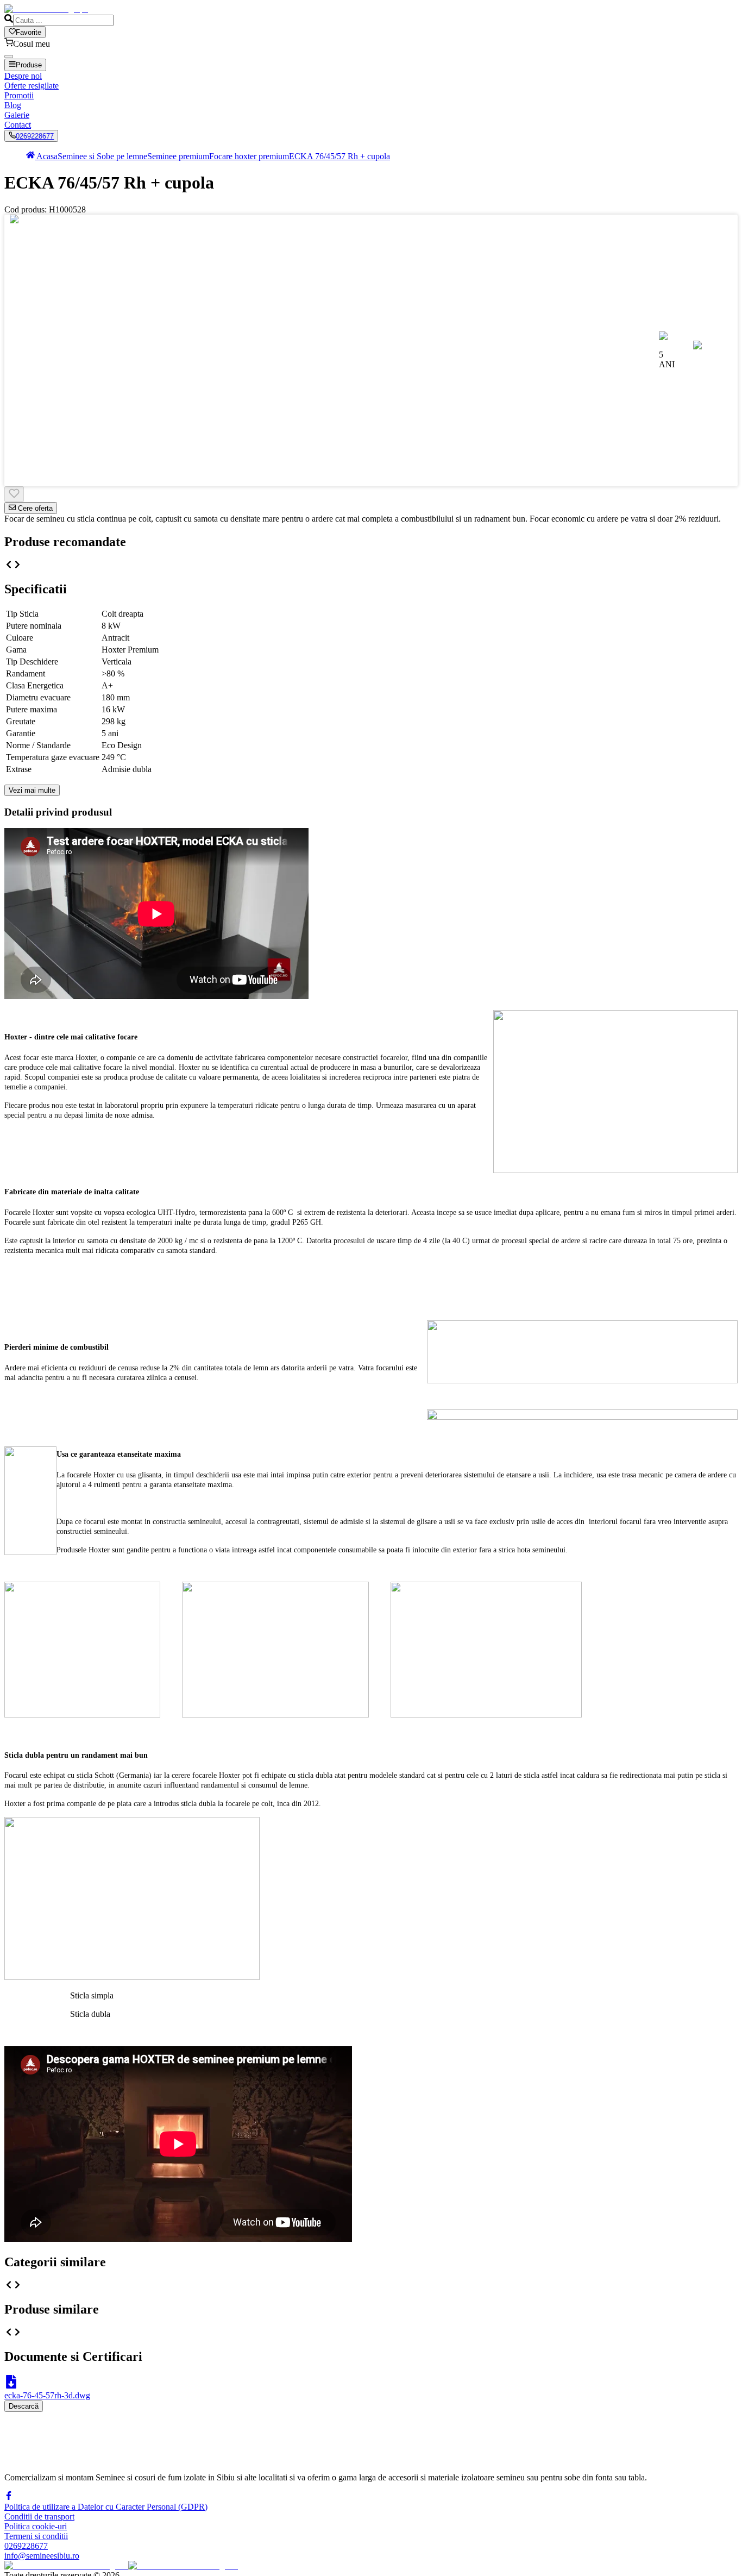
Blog (13, 105)
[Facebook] (9, 2497)
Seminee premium (178, 156)
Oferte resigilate (32, 86)
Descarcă (24, 2406)
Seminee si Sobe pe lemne (102, 156)
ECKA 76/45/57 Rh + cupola (339, 156)
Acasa (46, 156)
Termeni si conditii (36, 2536)
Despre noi (23, 76)
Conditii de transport (39, 2517)
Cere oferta (34, 508)
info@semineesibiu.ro (42, 2556)
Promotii (19, 95)
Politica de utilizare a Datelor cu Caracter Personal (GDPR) (106, 2507)
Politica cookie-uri (36, 2526)
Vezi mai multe (32, 790)
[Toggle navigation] (9, 57)
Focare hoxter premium (249, 156)
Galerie (17, 115)
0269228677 (35, 136)
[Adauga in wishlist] (14, 494)
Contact (18, 125)
